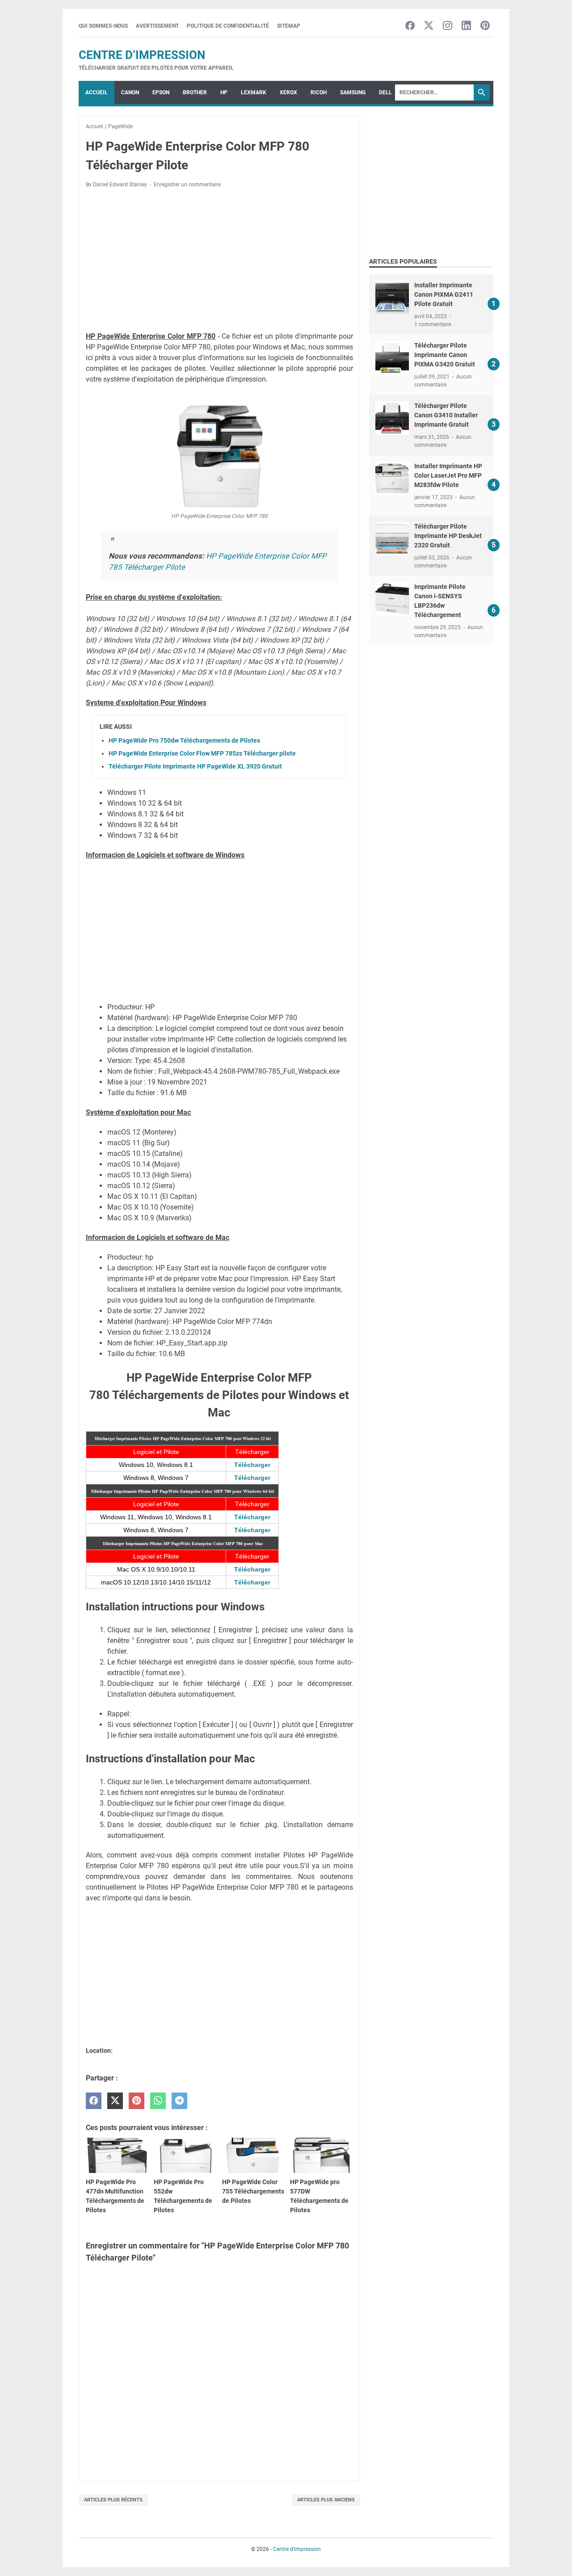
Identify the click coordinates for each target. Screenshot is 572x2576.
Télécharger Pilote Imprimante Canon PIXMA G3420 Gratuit (445, 355)
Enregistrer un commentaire (187, 185)
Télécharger (252, 1465)
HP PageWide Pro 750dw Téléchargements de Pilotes (184, 740)
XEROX (288, 92)
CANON (130, 92)
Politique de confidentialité (228, 26)
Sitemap (289, 26)
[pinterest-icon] (485, 26)
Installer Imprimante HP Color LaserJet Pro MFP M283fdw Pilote (448, 475)
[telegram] (179, 2101)
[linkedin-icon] (466, 26)
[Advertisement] (219, 261)
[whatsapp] (158, 2101)
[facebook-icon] (410, 26)
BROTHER (195, 92)
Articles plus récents (113, 2500)
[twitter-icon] (429, 26)
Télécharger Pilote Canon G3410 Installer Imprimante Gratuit (446, 415)
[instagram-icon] (448, 26)
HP (224, 92)
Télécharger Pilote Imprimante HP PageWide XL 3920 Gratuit (195, 766)
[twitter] (115, 2101)
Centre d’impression (142, 55)
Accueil (97, 92)
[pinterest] (137, 2101)
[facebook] (94, 2101)
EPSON (161, 92)
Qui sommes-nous (103, 26)
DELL (385, 92)
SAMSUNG (353, 92)
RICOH (319, 92)
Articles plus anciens (326, 2500)
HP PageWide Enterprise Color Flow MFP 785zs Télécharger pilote (202, 753)
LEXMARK (254, 92)
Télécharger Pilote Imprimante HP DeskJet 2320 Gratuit (448, 536)
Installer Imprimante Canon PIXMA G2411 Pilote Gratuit (444, 294)
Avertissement (157, 26)
